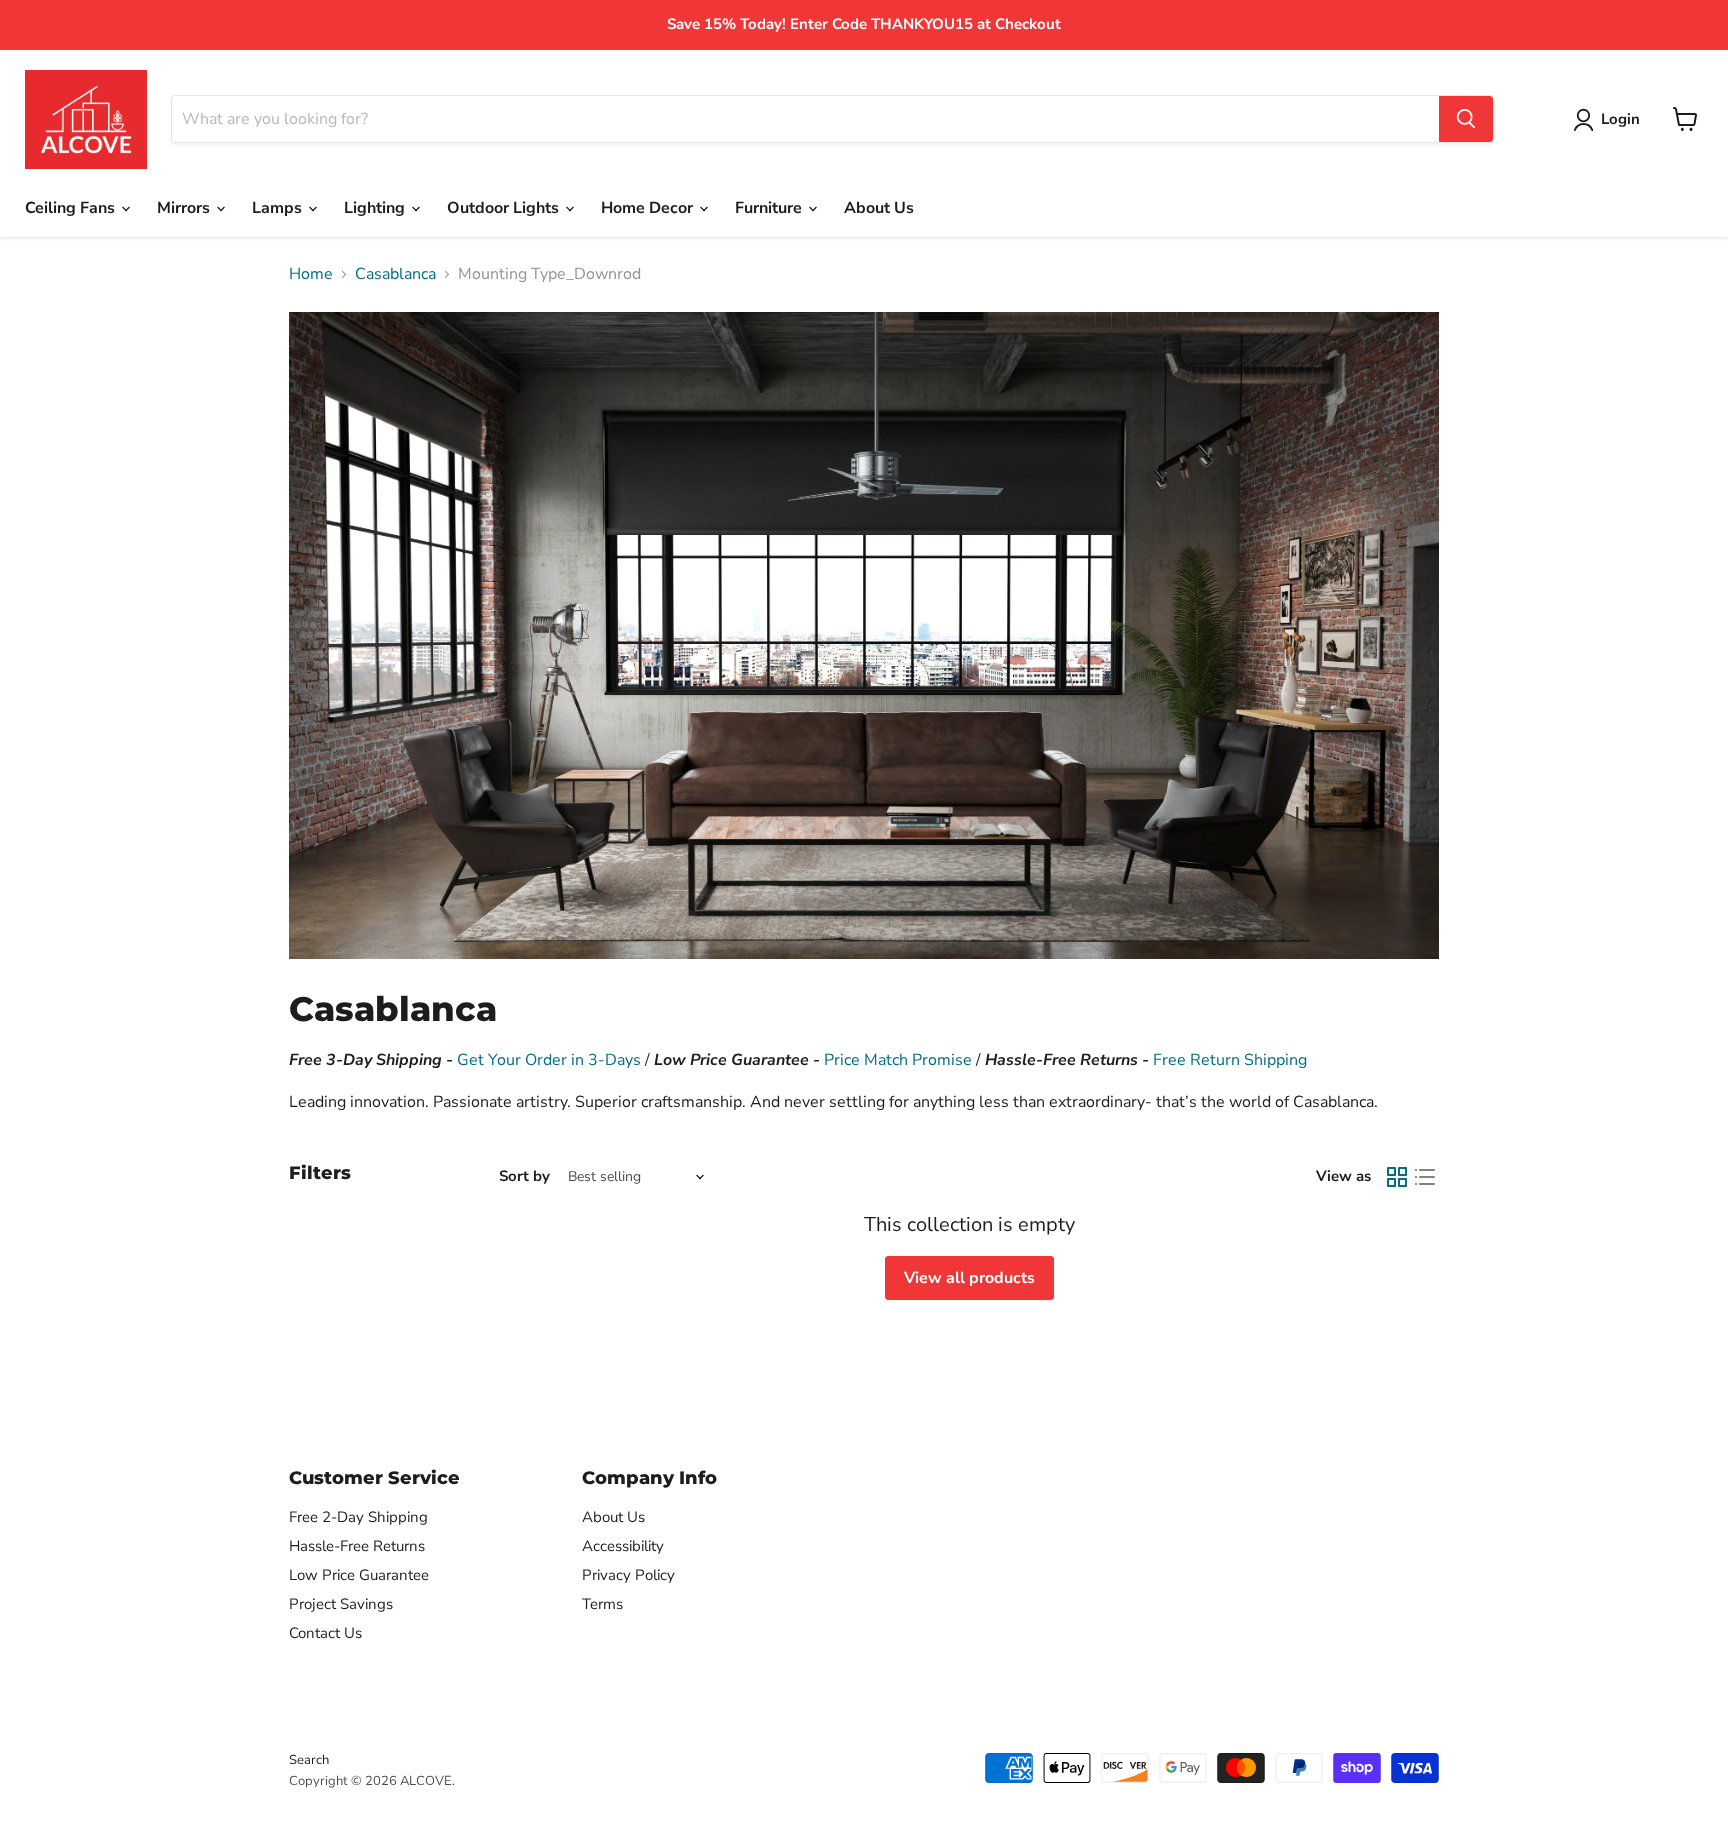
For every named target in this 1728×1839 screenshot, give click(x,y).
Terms (602, 1604)
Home (311, 274)
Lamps (279, 208)
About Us (879, 208)
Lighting (376, 208)
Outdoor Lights (505, 208)
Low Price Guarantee (359, 1575)
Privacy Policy (628, 1575)
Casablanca (395, 274)
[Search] (1466, 119)
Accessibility (623, 1546)
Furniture (770, 208)
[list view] (1425, 1177)
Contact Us (325, 1633)
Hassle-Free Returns (357, 1546)
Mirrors (185, 208)
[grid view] (1397, 1177)
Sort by (524, 1176)
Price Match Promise (898, 1060)
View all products (969, 1278)
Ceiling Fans (72, 208)
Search (309, 1760)
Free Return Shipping (1230, 1060)
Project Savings (341, 1604)
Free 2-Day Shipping (358, 1517)
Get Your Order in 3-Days (549, 1060)
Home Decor (649, 208)
